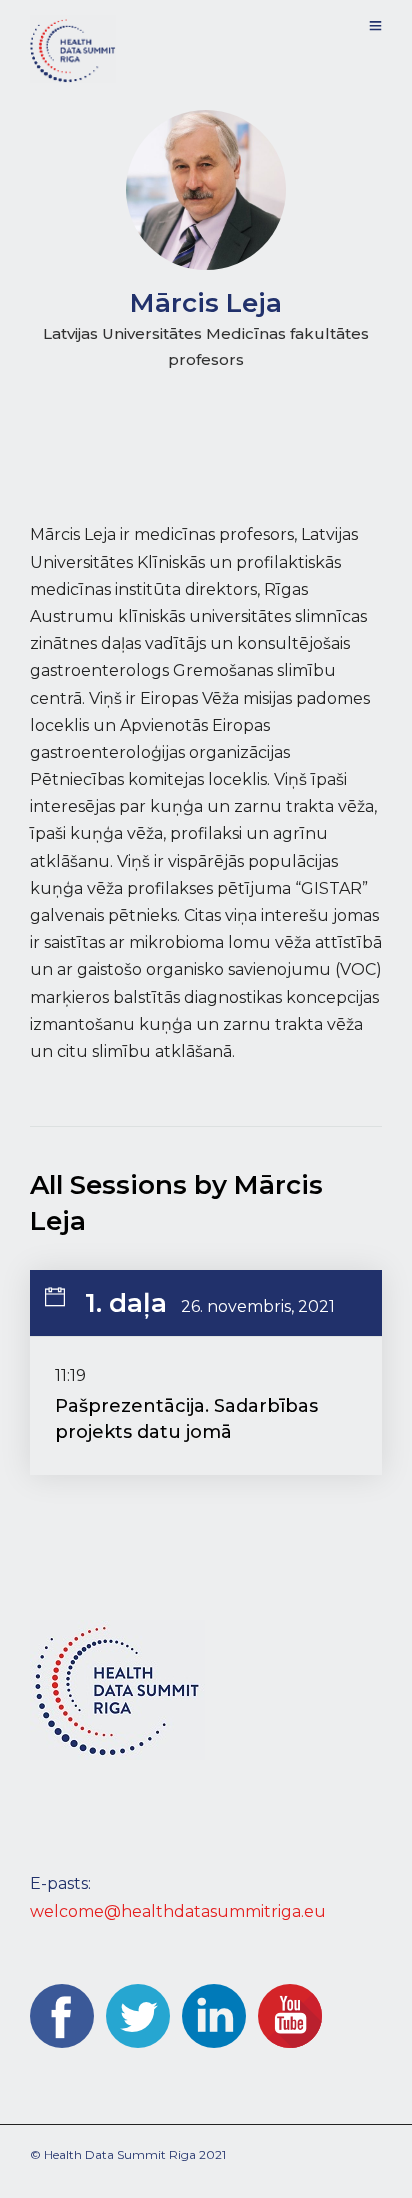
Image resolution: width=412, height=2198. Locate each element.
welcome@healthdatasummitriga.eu (178, 1911)
